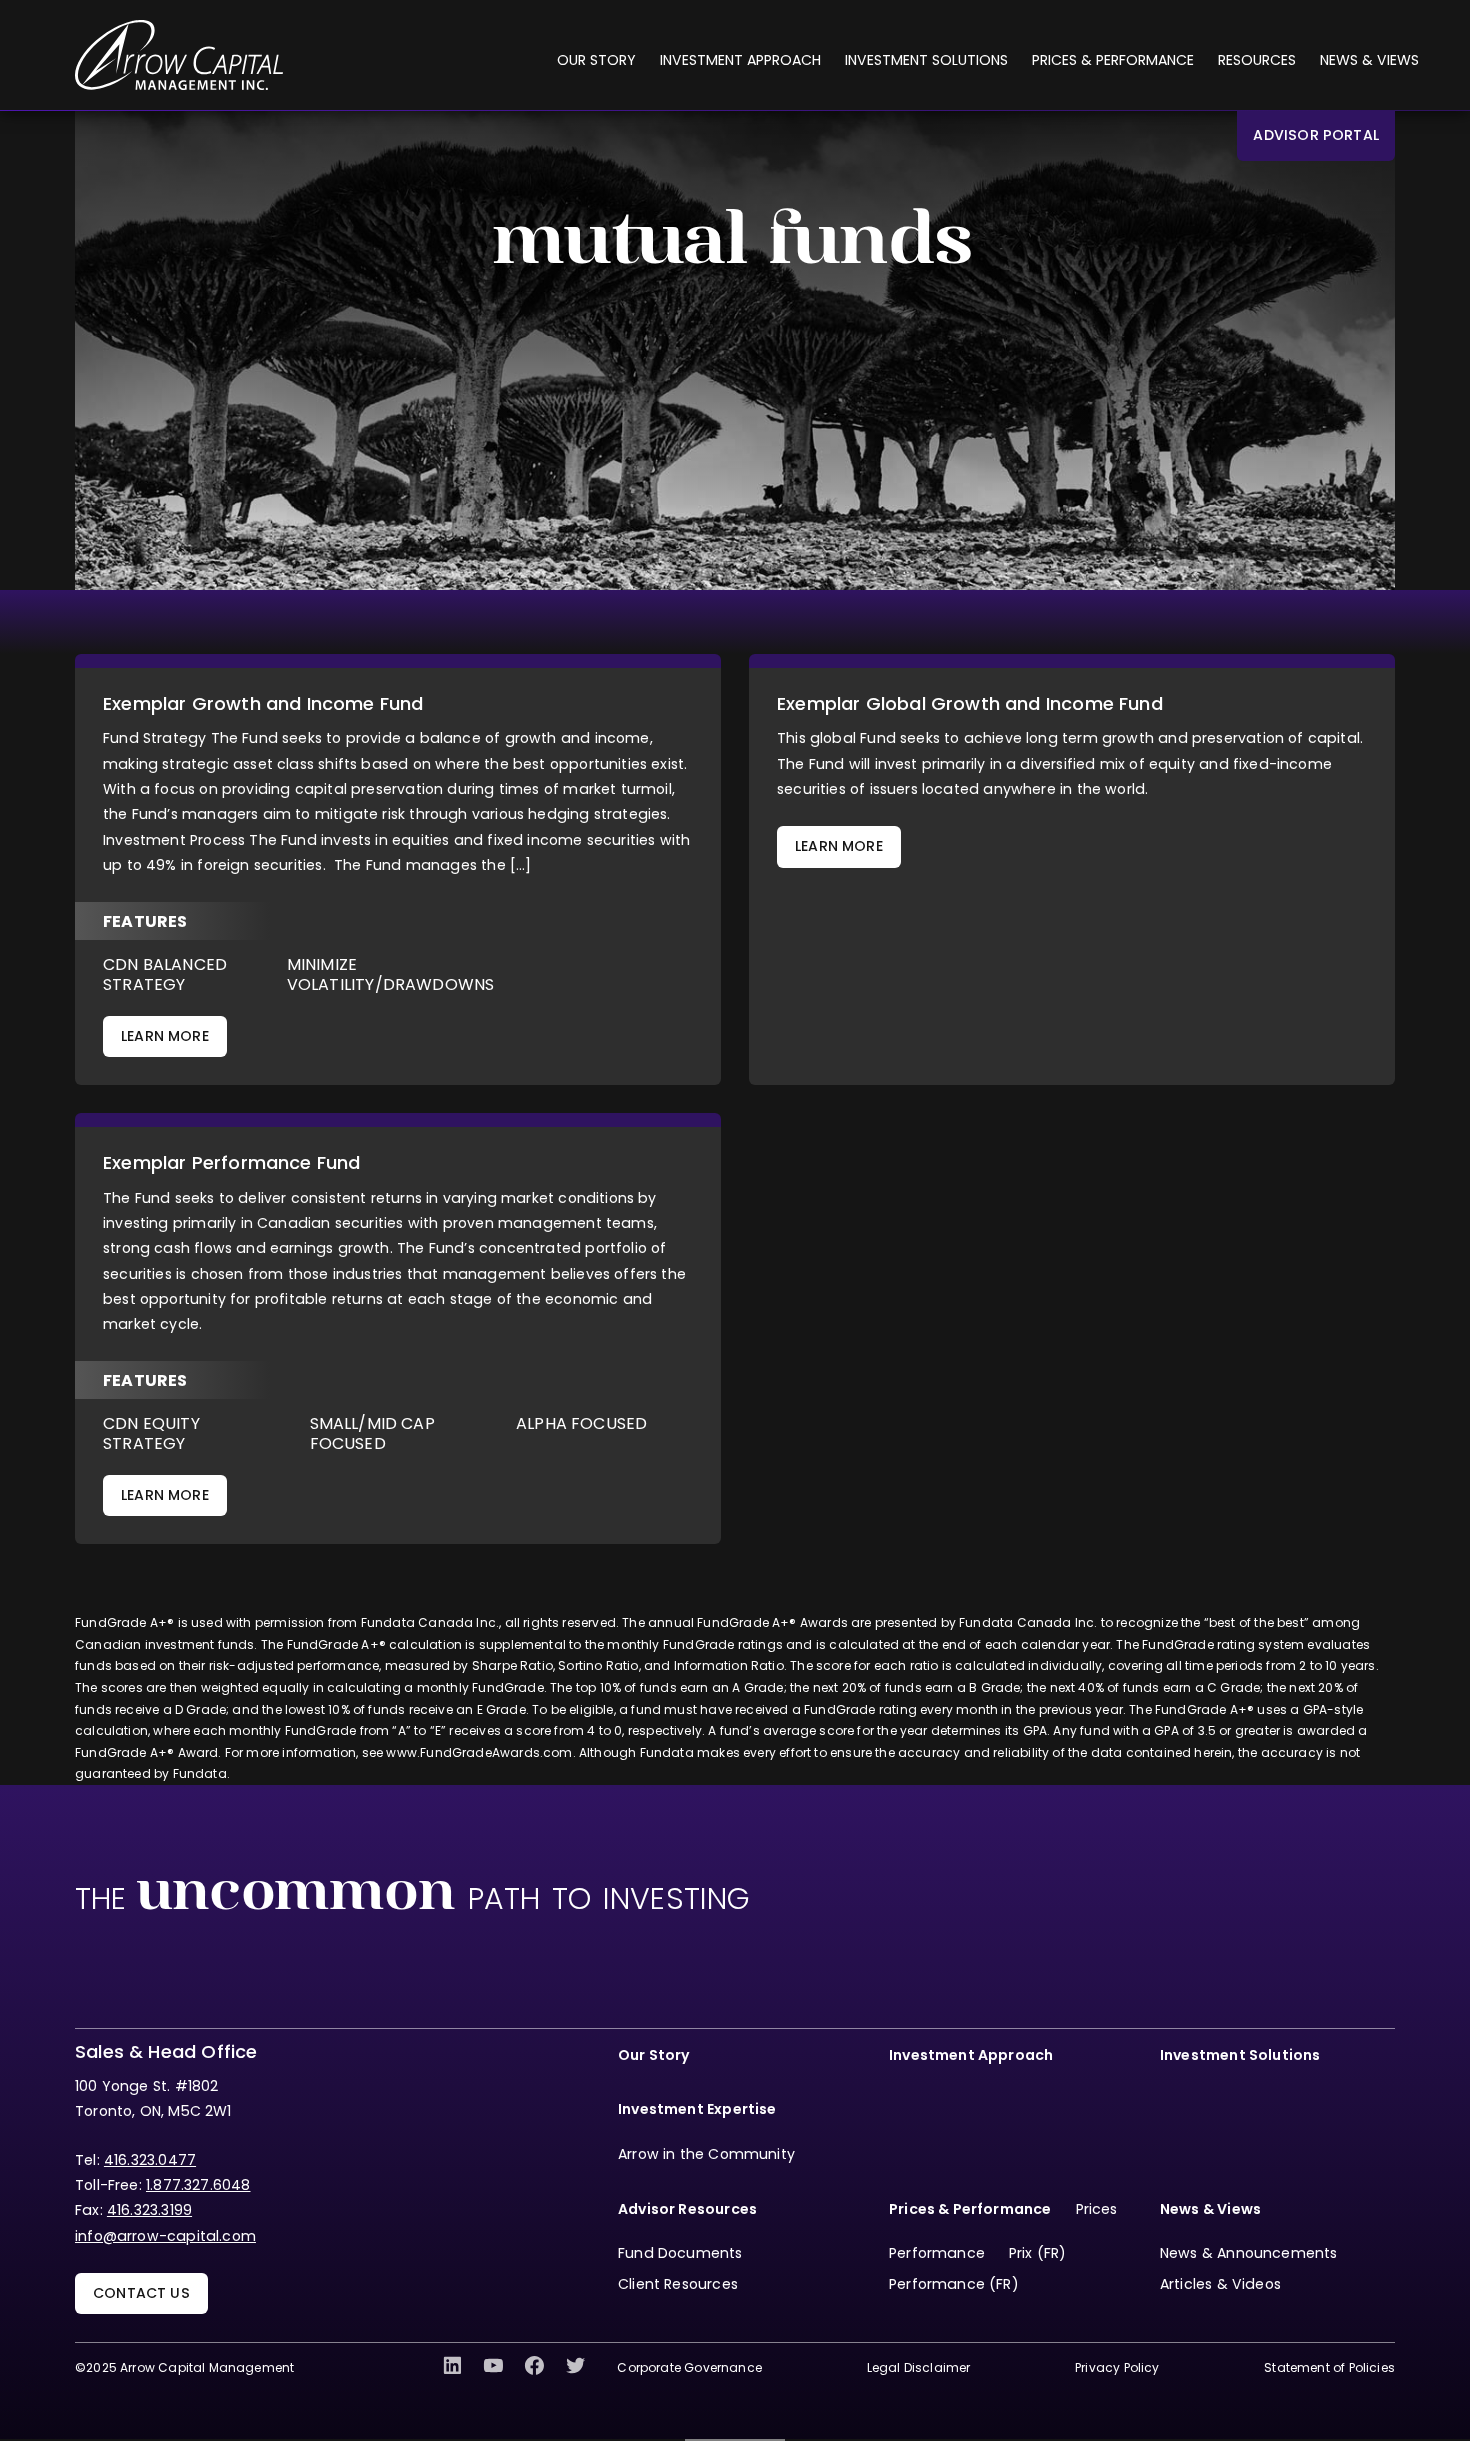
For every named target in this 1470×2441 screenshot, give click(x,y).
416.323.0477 (150, 2160)
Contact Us (141, 2293)
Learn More (165, 1036)
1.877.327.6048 (198, 2185)
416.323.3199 (149, 2210)
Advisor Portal (1316, 135)
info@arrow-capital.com (165, 2236)
